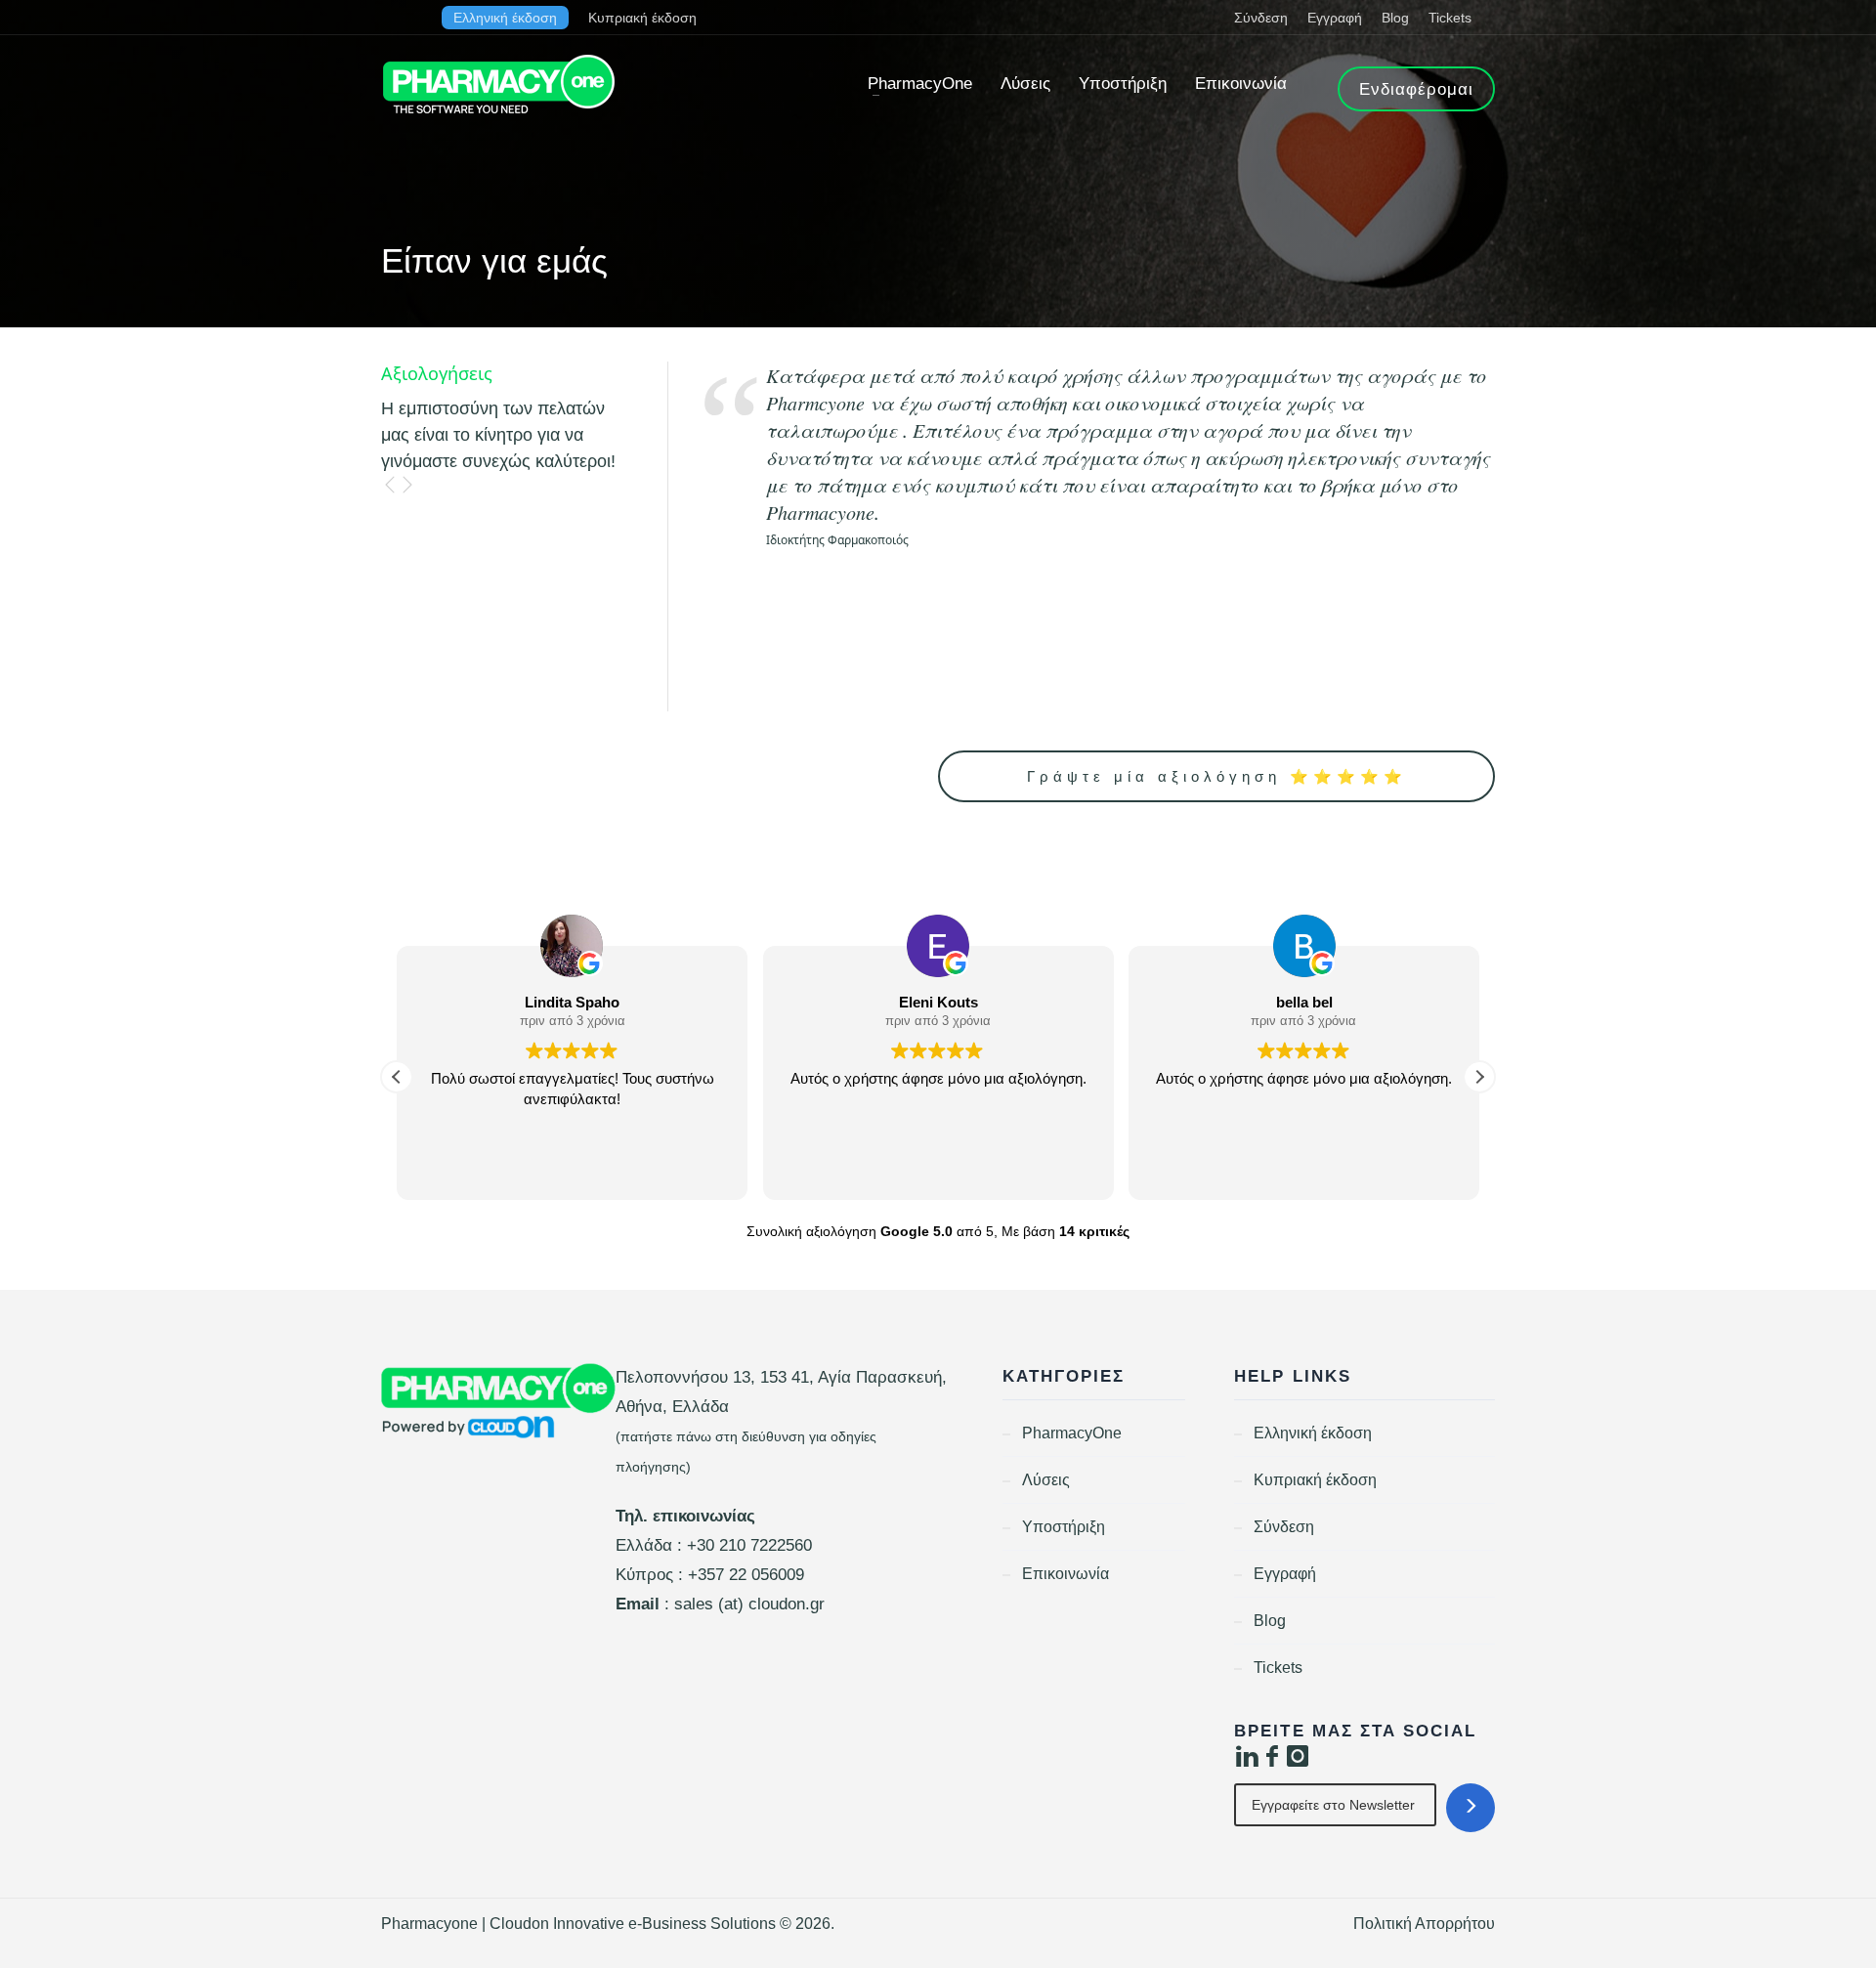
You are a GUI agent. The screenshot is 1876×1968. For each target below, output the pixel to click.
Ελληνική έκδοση (505, 18)
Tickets (1450, 18)
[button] (1479, 1077)
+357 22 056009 (746, 1575)
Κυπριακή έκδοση (642, 18)
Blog (1395, 18)
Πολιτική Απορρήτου (1424, 1924)
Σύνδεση (1261, 18)
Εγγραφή (1335, 18)
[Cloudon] (498, 1401)
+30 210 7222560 (749, 1545)
